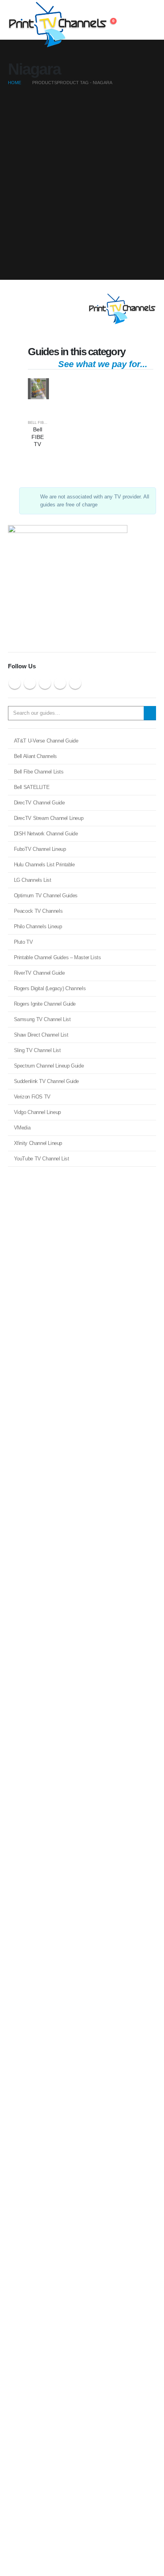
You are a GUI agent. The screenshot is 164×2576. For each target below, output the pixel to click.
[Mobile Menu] (149, 20)
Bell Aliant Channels (35, 756)
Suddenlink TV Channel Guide (46, 1081)
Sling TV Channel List (37, 1050)
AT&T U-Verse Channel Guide (46, 741)
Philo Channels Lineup (38, 926)
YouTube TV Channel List (42, 1159)
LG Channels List (33, 880)
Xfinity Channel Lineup (38, 1143)
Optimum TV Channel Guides (46, 896)
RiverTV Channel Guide (39, 973)
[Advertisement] (82, 186)
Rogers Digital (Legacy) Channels (50, 988)
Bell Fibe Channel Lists (39, 772)
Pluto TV (23, 942)
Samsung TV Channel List (42, 1019)
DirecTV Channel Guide (39, 803)
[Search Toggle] (130, 20)
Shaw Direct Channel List (41, 1035)
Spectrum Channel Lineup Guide (49, 1066)
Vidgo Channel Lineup (37, 1112)
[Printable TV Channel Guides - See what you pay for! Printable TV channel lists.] (30, 25)
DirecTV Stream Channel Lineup (49, 818)
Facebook (15, 683)
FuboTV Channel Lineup (40, 849)
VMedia (22, 1128)
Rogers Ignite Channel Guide (45, 1004)
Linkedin (75, 683)
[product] (38, 389)
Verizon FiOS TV (32, 1097)
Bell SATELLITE (32, 787)
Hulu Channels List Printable (44, 865)
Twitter (30, 683)
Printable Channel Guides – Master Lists (58, 957)
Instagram (60, 683)
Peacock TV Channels (38, 911)
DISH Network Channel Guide (46, 834)
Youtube (45, 683)
